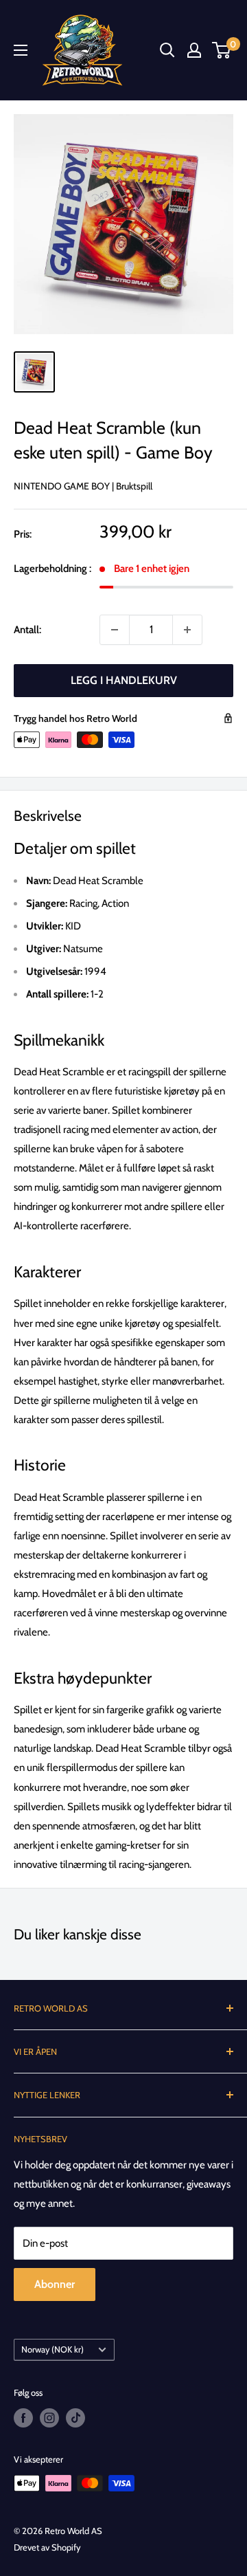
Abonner (55, 2284)
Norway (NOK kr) (52, 2349)
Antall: (27, 630)
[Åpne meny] (21, 50)
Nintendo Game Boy (62, 486)
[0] (222, 50)
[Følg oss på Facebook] (23, 2418)
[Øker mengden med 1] (187, 630)
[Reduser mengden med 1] (115, 630)
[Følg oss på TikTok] (75, 2418)
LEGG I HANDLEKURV (124, 680)
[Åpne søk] (167, 50)
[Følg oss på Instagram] (49, 2418)
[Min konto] (194, 50)
